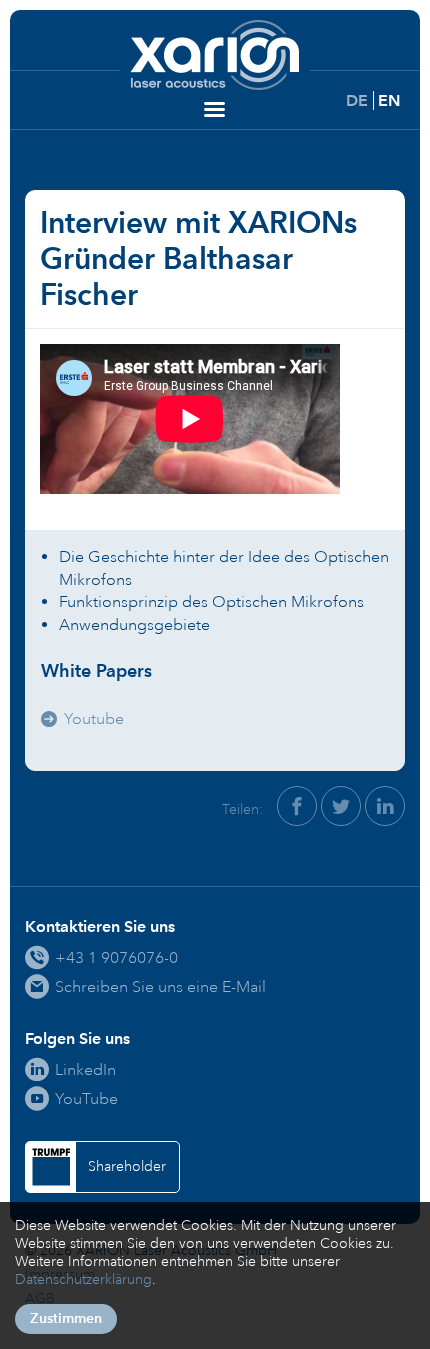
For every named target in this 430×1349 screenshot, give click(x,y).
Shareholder (127, 1166)
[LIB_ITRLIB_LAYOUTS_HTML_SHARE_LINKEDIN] (385, 806)
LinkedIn (85, 1069)
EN (389, 100)
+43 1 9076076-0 (116, 957)
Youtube (94, 718)
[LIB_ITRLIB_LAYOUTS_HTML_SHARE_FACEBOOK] (297, 806)
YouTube (86, 1098)
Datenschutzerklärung (83, 1279)
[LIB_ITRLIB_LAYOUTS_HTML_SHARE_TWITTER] (341, 806)
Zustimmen (66, 1318)
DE (357, 100)
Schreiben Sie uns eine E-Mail (160, 986)
